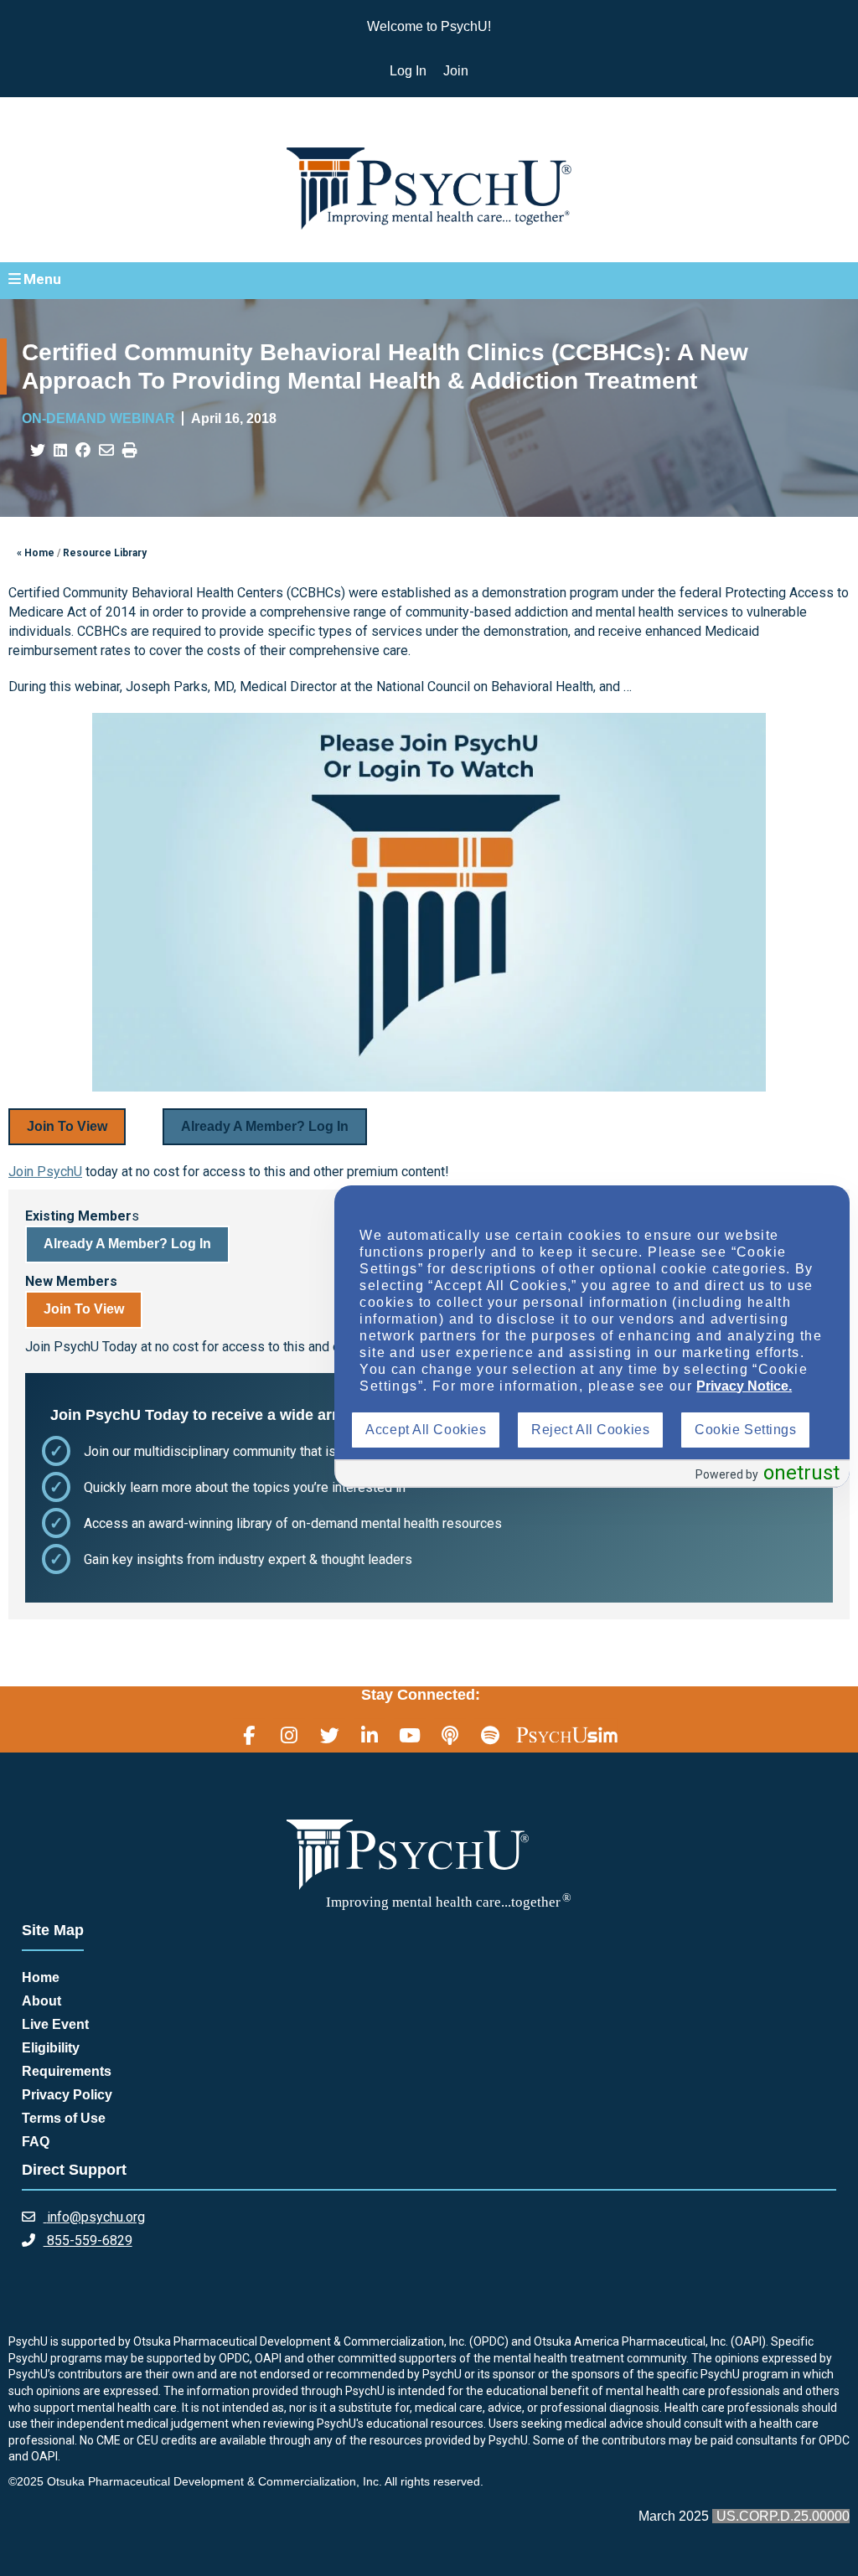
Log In (408, 71)
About (41, 2001)
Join (456, 71)
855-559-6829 (88, 2240)
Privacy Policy (67, 2095)
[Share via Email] (106, 451)
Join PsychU (45, 1172)
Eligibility (51, 2048)
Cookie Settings (745, 1430)
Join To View (67, 1126)
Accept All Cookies (426, 1430)
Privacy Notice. (744, 1386)
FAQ (36, 2142)
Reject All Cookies (590, 1430)
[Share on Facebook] (83, 451)
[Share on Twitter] (38, 451)
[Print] (130, 451)
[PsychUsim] (567, 1735)
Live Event (55, 2024)
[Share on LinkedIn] (60, 451)
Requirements (67, 2071)
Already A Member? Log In (265, 1126)
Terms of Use (64, 2118)
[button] (429, 280)
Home (41, 1977)
